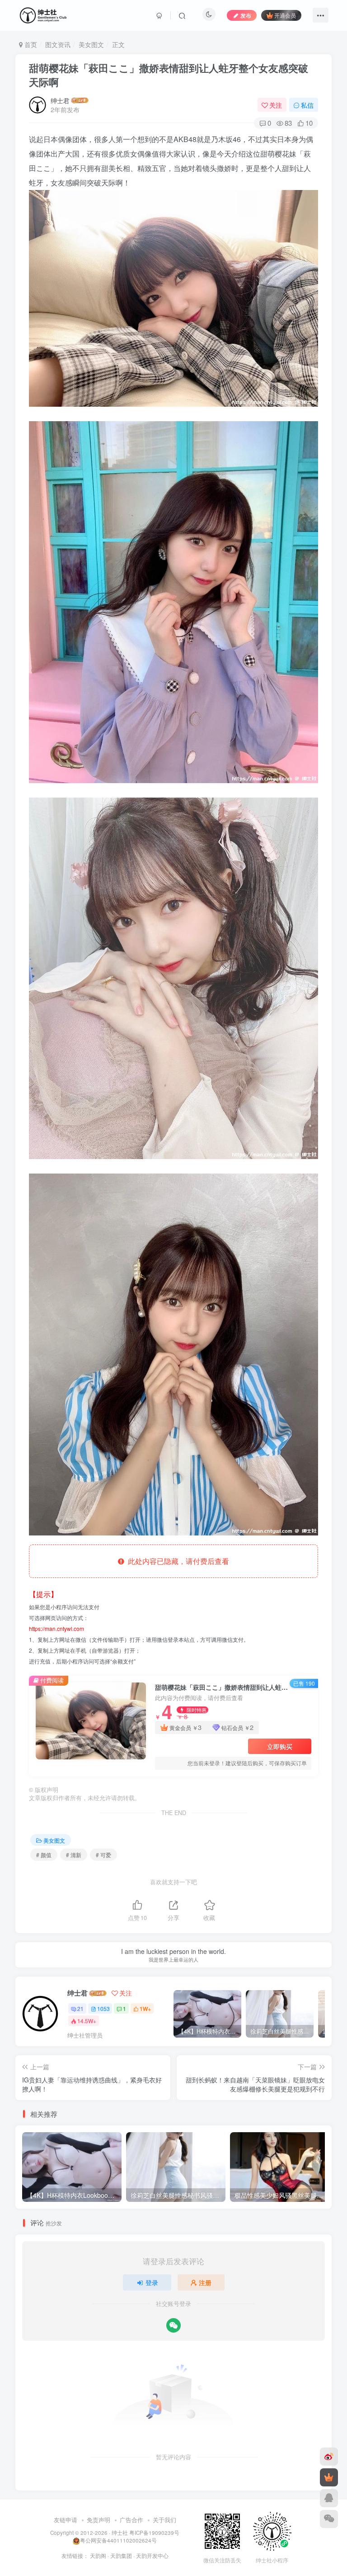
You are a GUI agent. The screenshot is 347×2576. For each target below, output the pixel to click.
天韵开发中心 (152, 2556)
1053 (103, 2008)
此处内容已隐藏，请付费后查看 (177, 1561)
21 (80, 2008)
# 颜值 (44, 1855)
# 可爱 (103, 1855)
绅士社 (120, 2533)
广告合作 (131, 2520)
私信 (307, 105)
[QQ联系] (329, 2498)
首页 (30, 44)
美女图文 (91, 44)
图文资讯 (58, 44)
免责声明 (98, 2520)
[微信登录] (173, 2325)
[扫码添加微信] (329, 2519)
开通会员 (285, 15)
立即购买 (280, 1746)
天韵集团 (121, 2556)
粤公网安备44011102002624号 (118, 2540)
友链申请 (66, 2520)
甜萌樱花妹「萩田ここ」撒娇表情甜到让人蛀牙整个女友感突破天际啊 (169, 75)
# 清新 (74, 1855)
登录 (152, 2282)
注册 (205, 2282)
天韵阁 (98, 2556)
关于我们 (164, 2520)
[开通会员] (329, 2477)
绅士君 (60, 100)
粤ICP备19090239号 (154, 2533)
